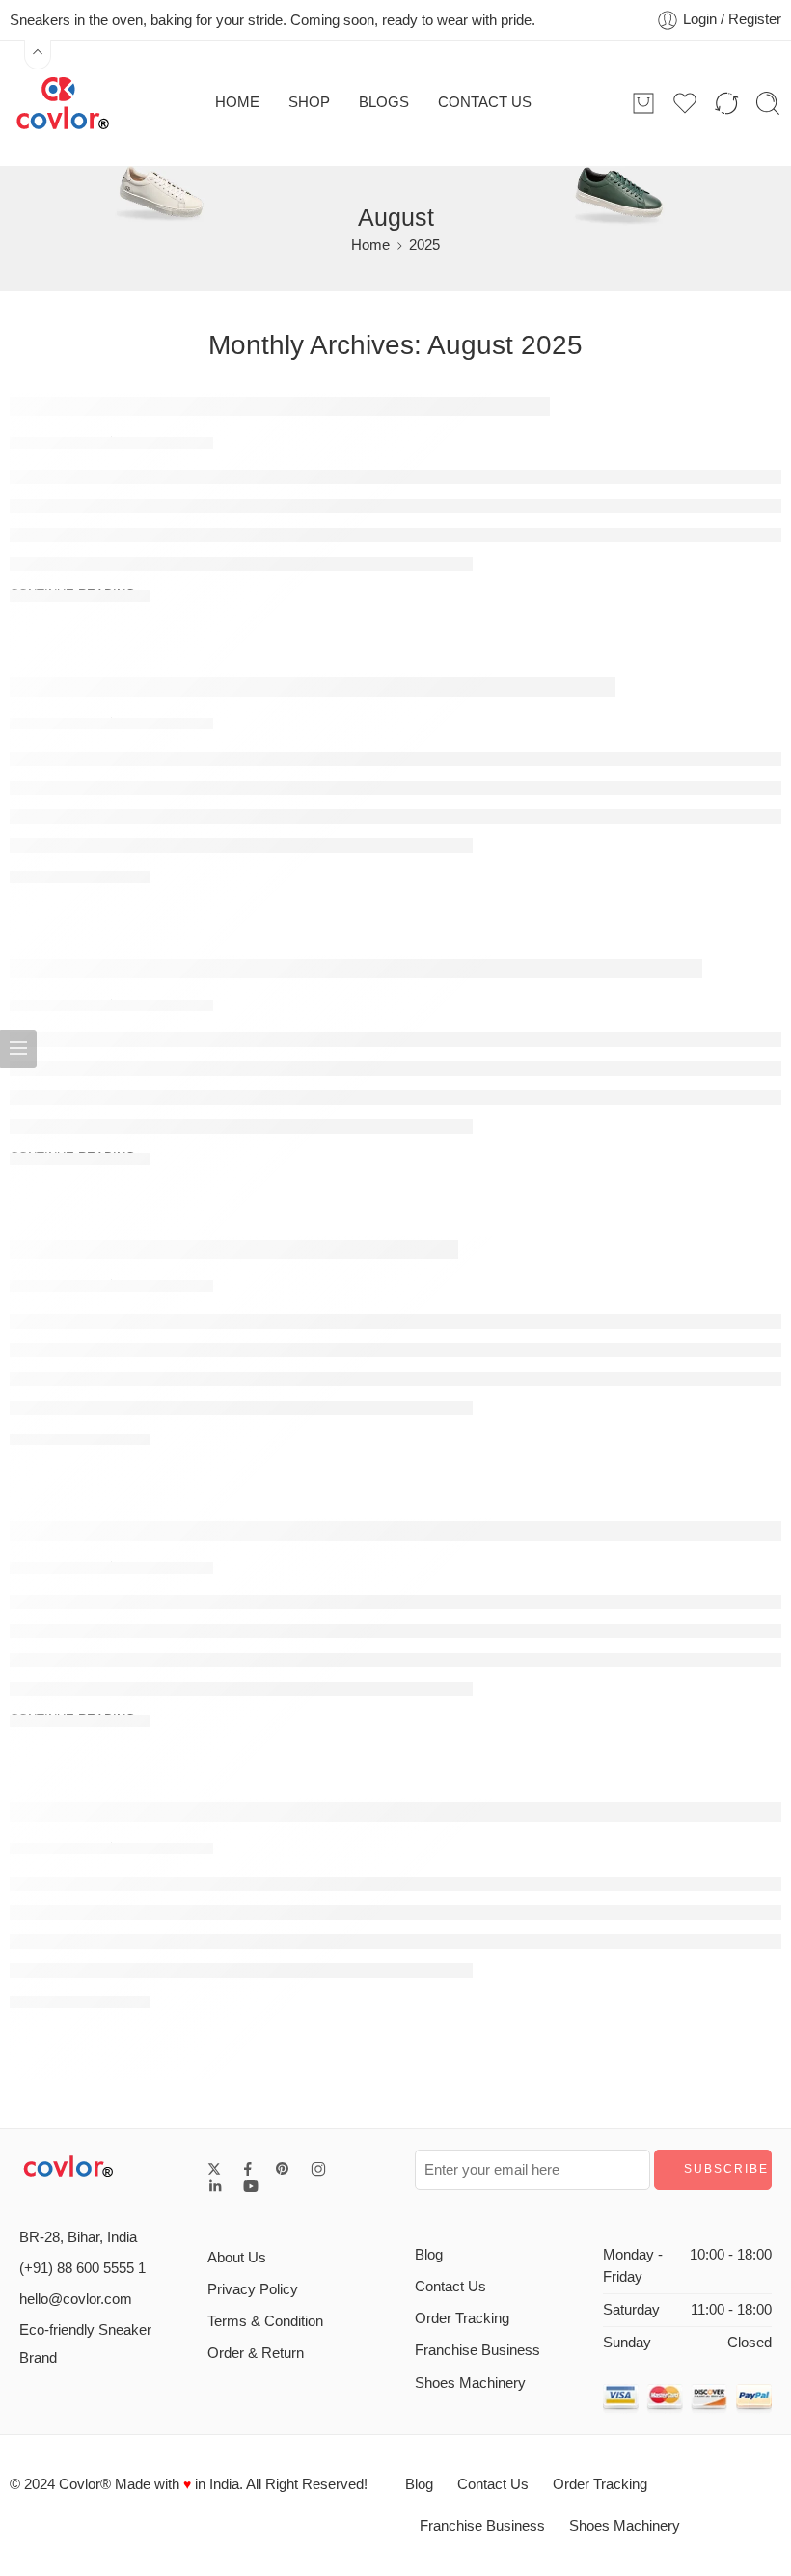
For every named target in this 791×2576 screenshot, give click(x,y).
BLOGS (384, 102)
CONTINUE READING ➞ (80, 595)
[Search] (768, 103)
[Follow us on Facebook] (248, 2169)
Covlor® (85, 2484)
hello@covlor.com (76, 2299)
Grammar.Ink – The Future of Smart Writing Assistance (280, 405)
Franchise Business (477, 2350)
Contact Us (450, 2287)
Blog (429, 2255)
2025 (424, 245)
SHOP (309, 102)
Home (370, 245)
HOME (237, 102)
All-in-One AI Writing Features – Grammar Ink (234, 1248)
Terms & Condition (265, 2321)
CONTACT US (485, 102)
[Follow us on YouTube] (251, 2186)
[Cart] (643, 103)
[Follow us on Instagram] (318, 2169)
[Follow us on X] (214, 2169)
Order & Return (256, 2353)
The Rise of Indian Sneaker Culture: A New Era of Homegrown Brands (356, 968)
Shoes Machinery (470, 2383)
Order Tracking (462, 2318)
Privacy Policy (253, 2289)
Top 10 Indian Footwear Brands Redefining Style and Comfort (313, 686)
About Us (237, 2258)
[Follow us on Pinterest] (283, 2169)
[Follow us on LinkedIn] (215, 2186)
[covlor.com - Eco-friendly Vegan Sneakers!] (63, 103)
